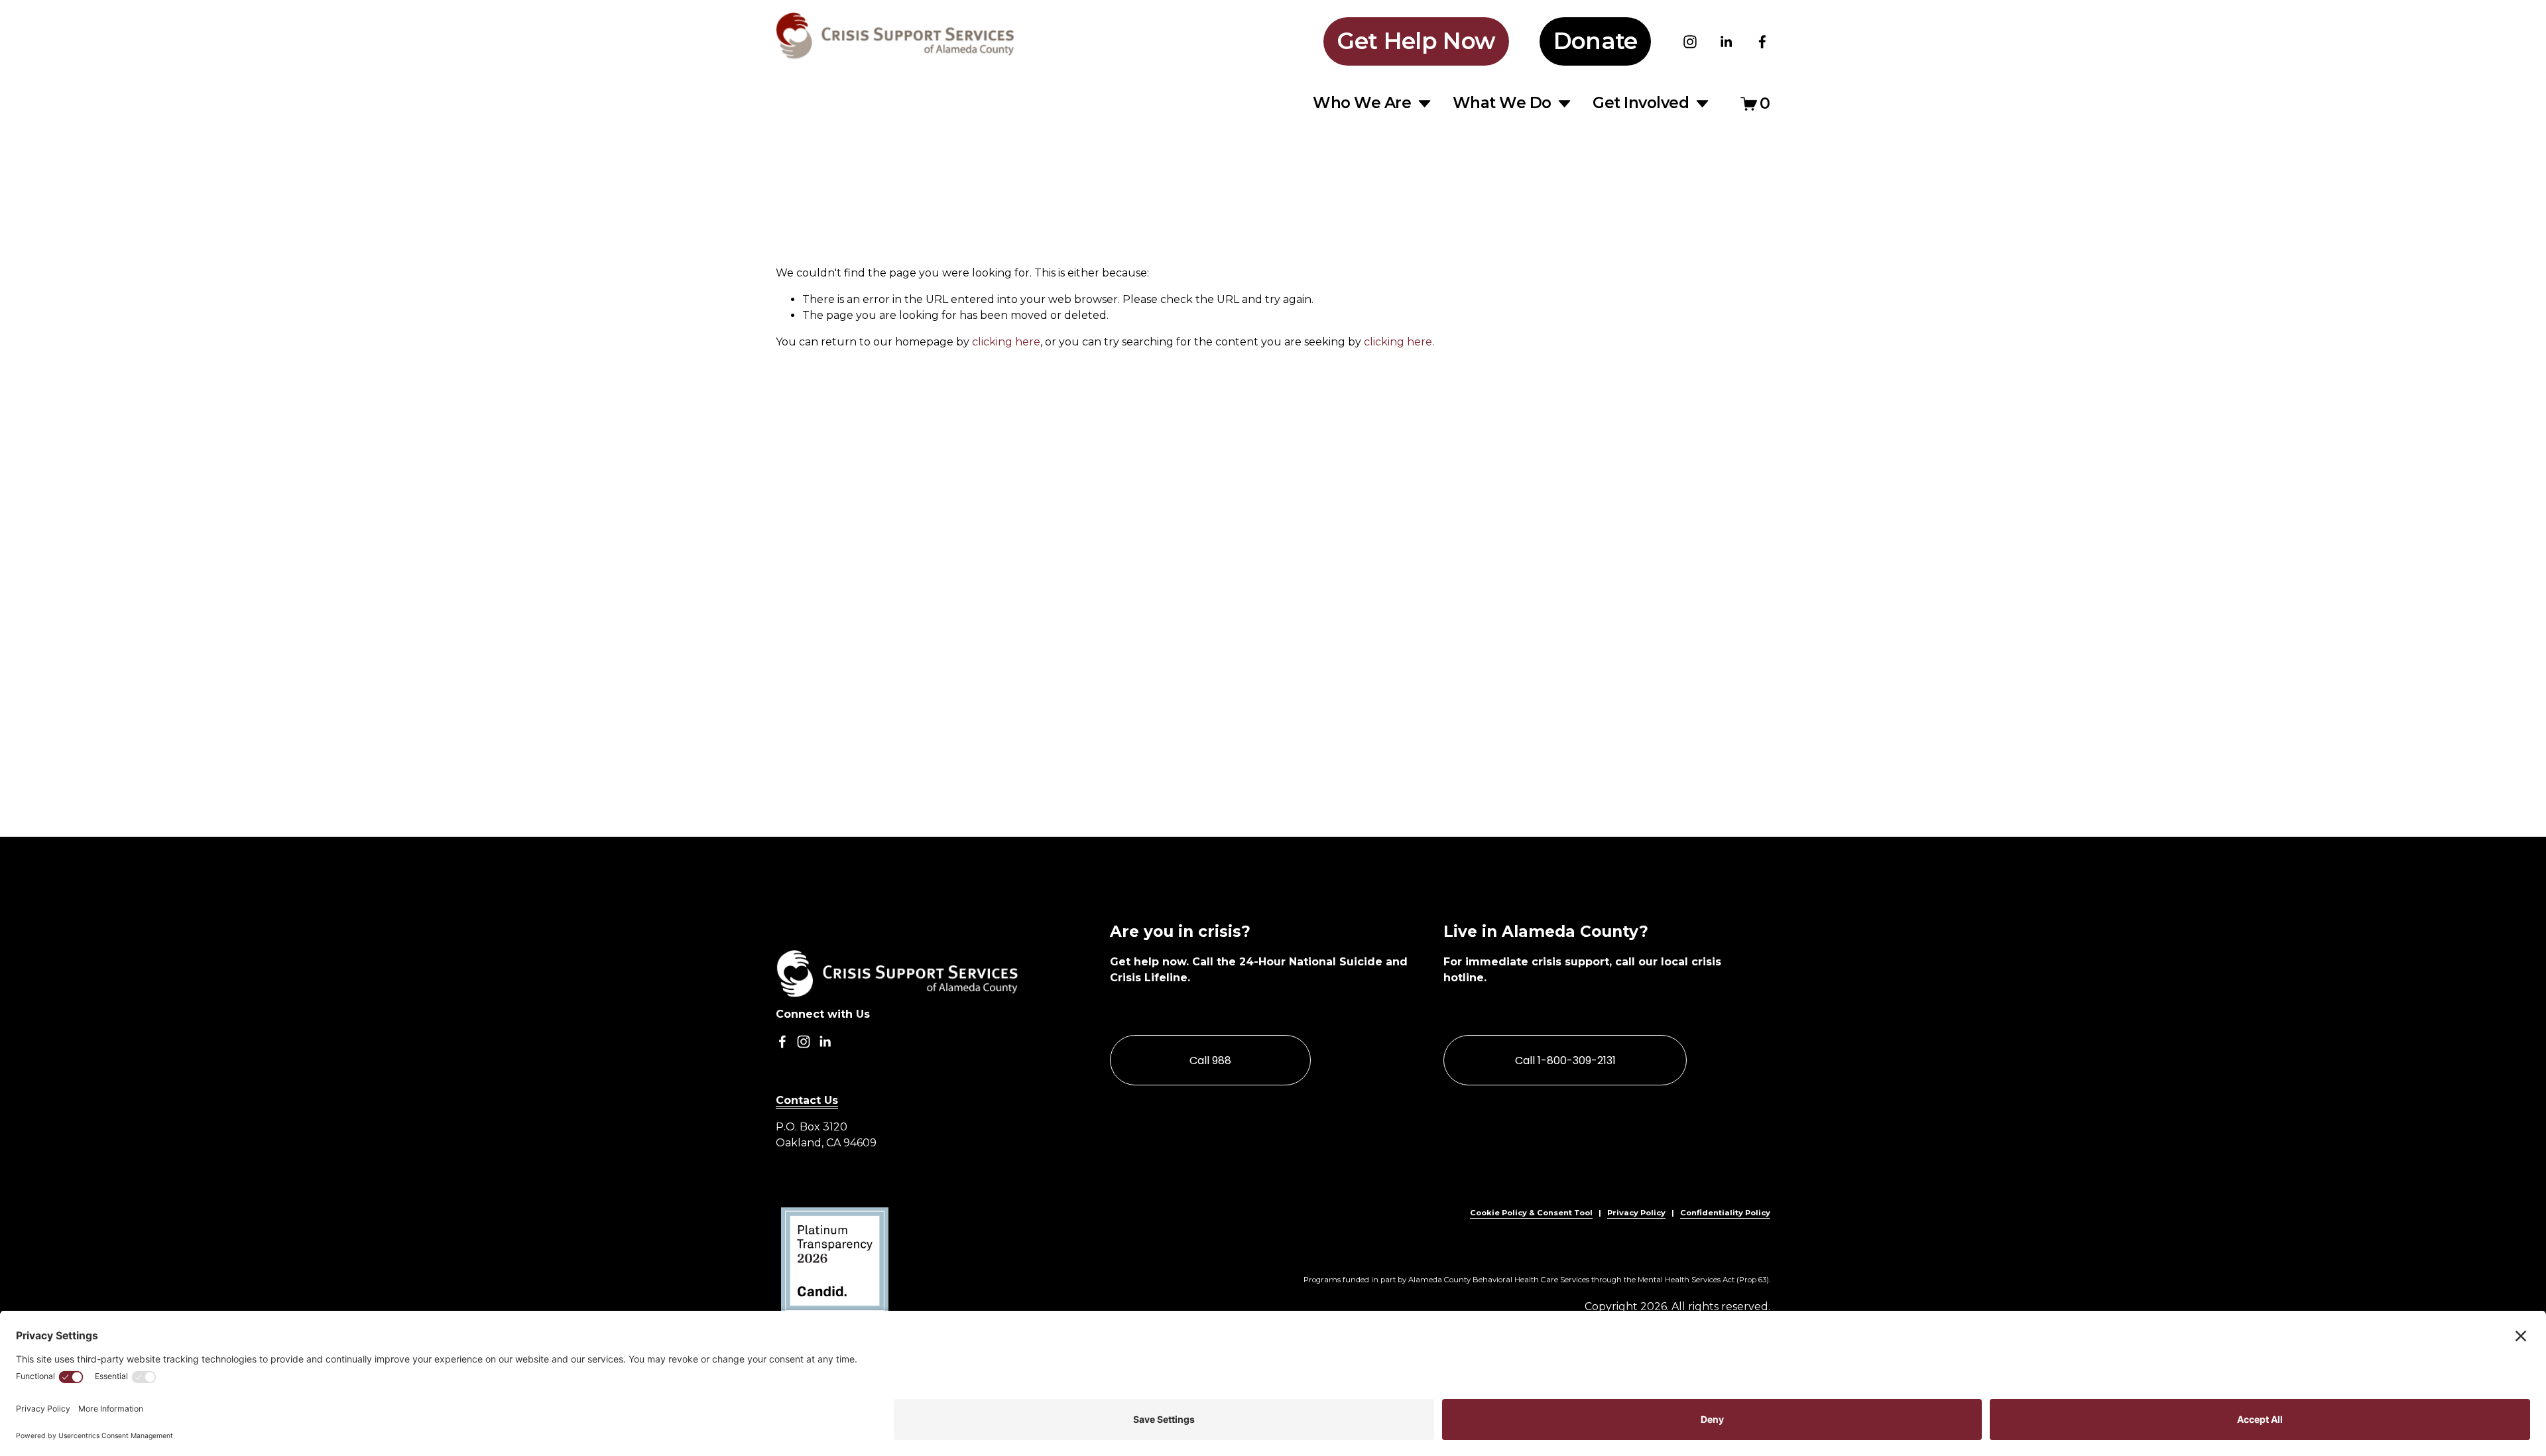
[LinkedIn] (1726, 42)
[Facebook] (1762, 42)
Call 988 (1210, 1061)
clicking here (1006, 342)
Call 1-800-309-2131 (1565, 1061)
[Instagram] (1690, 42)
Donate (1596, 41)
